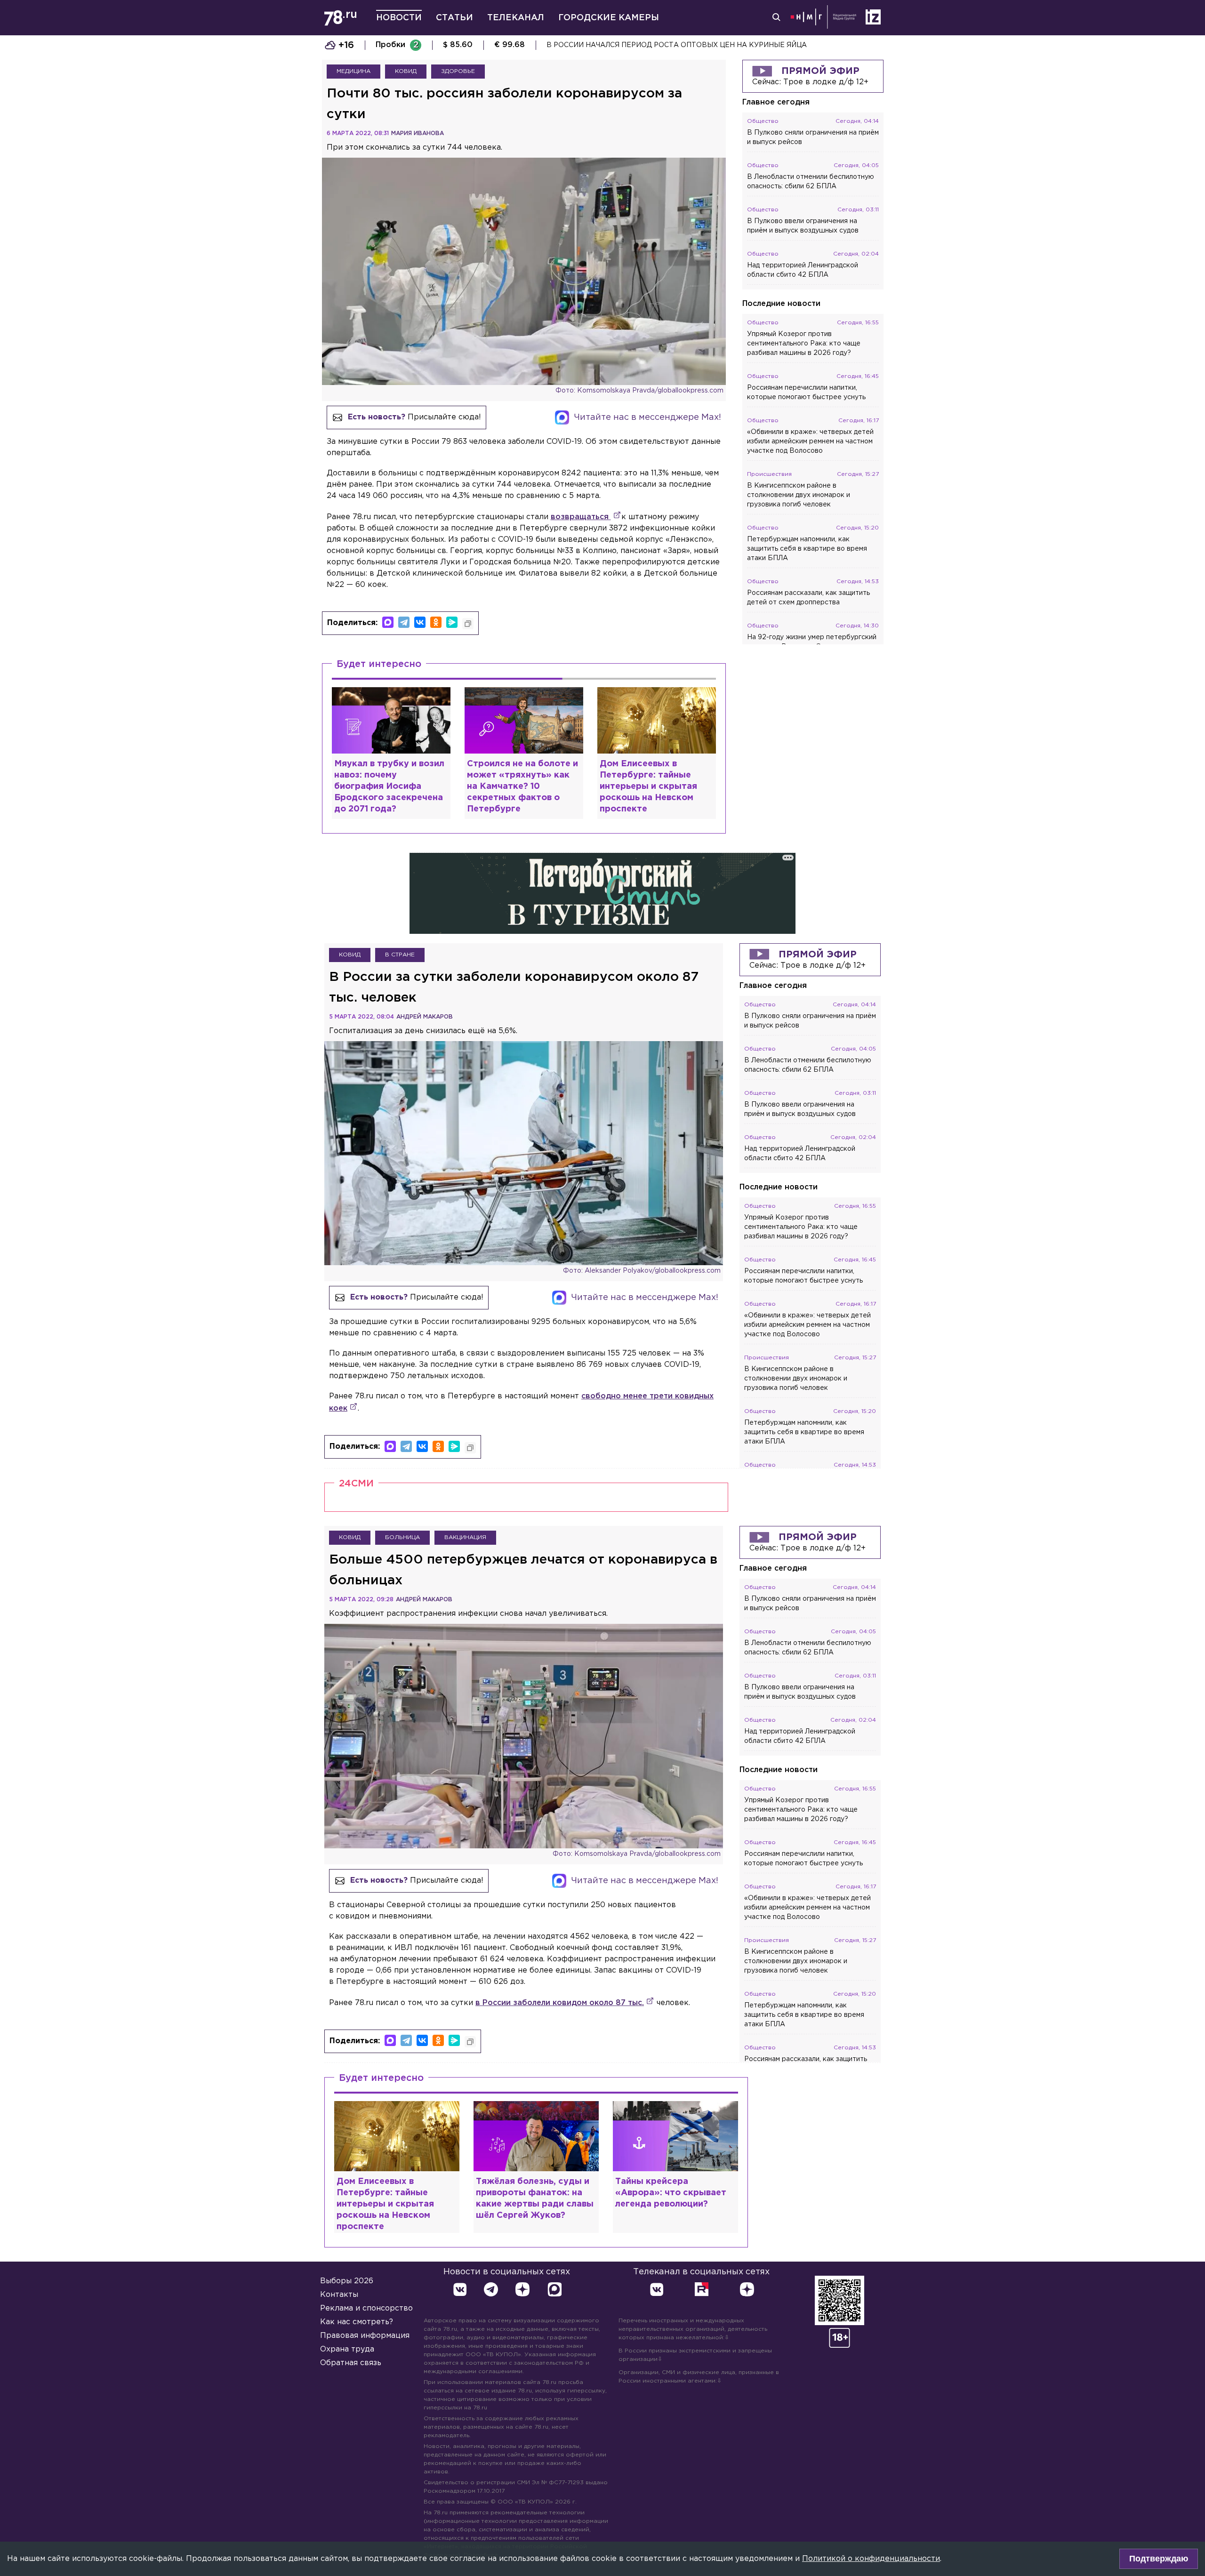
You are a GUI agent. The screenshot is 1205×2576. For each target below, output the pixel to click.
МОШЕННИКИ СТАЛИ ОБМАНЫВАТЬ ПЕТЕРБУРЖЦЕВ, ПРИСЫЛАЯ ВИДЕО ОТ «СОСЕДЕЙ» (707, 45)
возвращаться (581, 517)
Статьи (454, 18)
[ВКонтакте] (420, 622)
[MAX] (388, 622)
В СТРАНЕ (400, 955)
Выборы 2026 (347, 2281)
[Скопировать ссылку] (468, 624)
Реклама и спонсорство (366, 2308)
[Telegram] (404, 622)
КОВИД (406, 71)
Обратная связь (351, 2363)
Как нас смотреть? (357, 2322)
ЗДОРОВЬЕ (458, 71)
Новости (399, 18)
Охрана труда (347, 2349)
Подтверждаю (1159, 2559)
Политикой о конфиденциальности (871, 2559)
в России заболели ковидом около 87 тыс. (560, 2003)
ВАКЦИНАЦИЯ (465, 1537)
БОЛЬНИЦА (402, 1537)
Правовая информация (365, 2336)
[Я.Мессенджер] (452, 622)
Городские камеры (609, 18)
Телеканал (516, 18)
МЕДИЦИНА (353, 71)
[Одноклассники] (436, 622)
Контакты (339, 2295)
